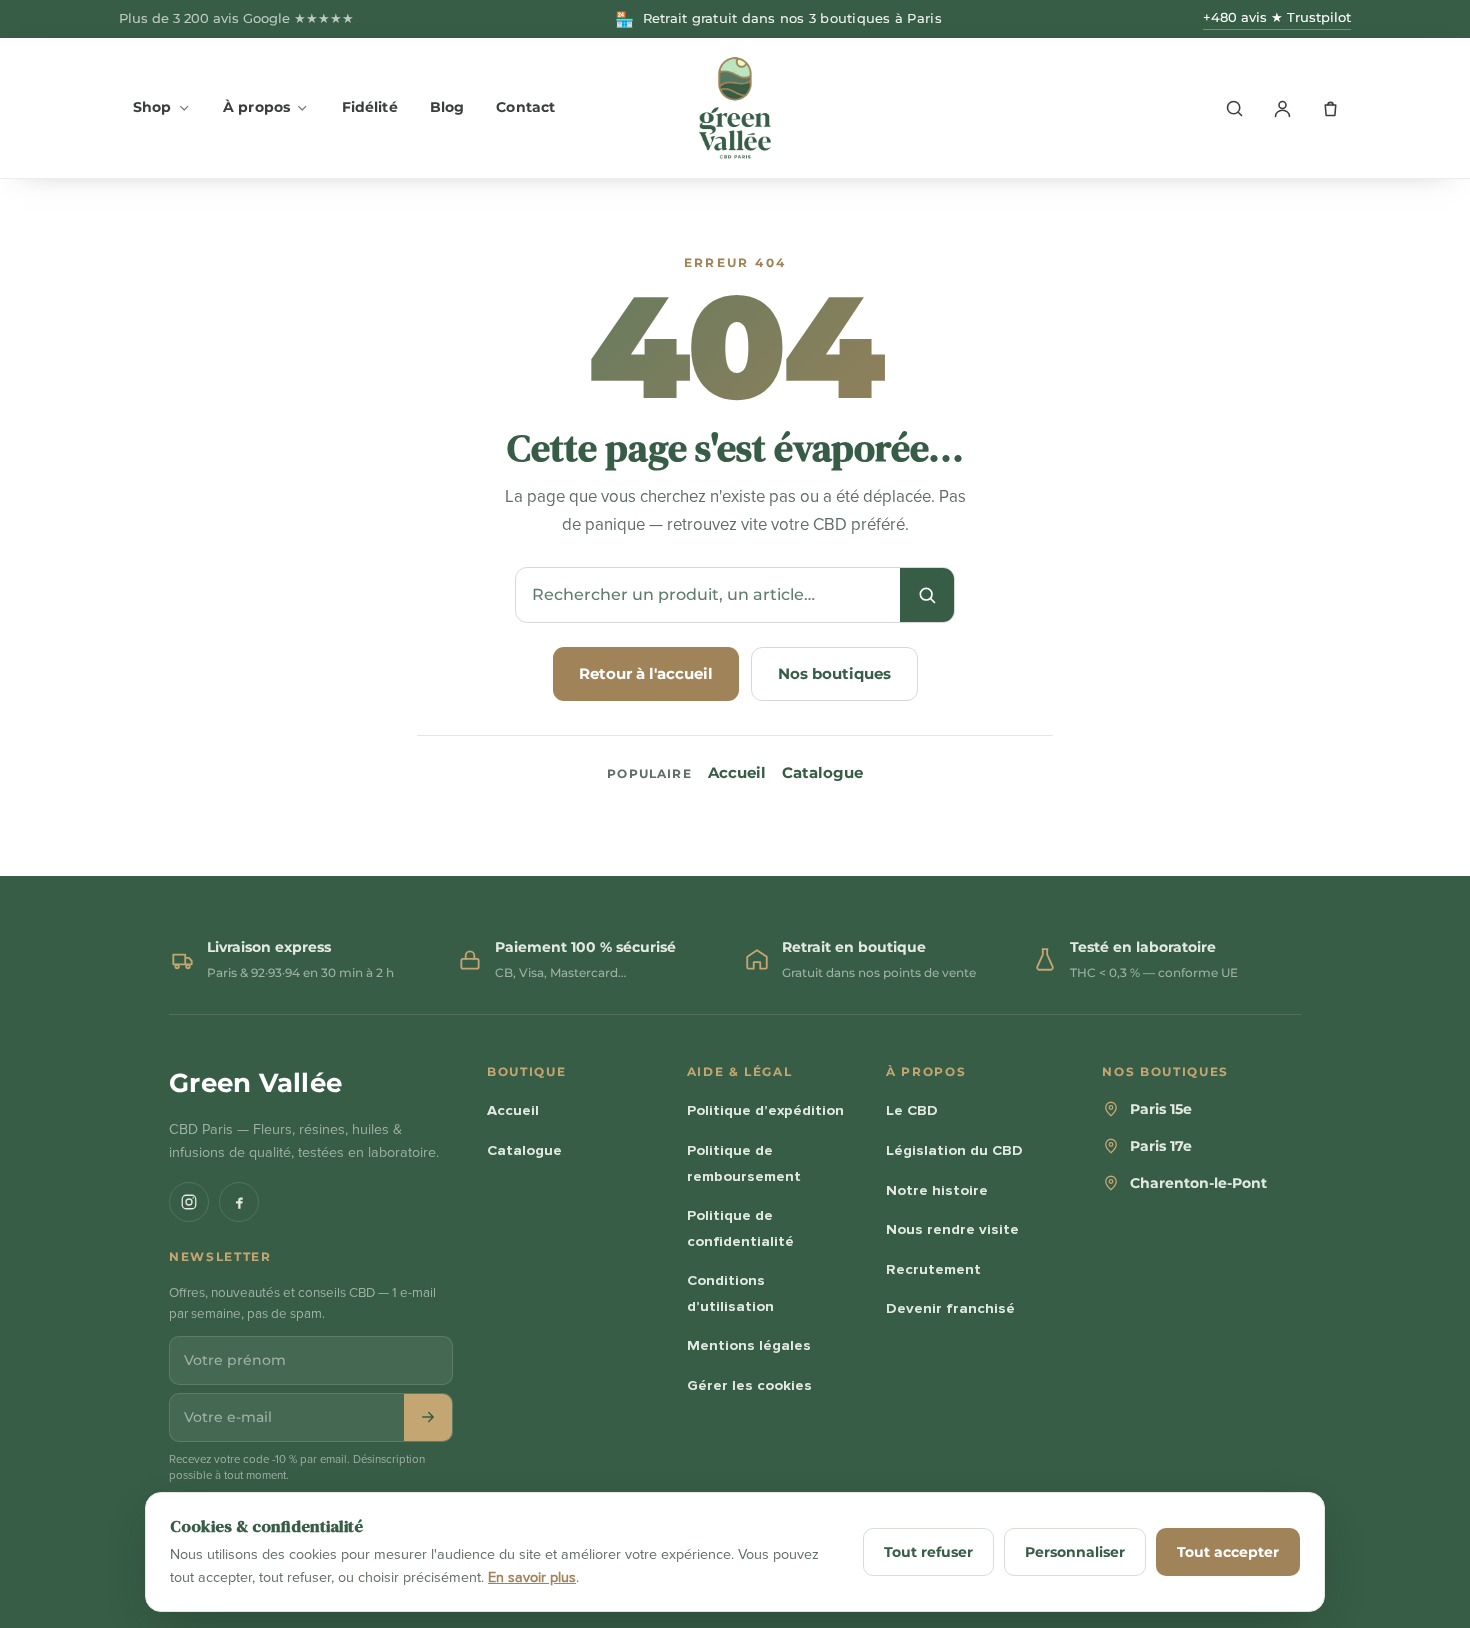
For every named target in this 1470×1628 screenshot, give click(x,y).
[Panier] (1330, 108)
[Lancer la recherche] (927, 595)
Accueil (737, 773)
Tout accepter (1228, 1552)
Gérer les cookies (749, 1385)
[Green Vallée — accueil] (735, 108)
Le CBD (912, 1110)
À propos (256, 107)
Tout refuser (928, 1552)
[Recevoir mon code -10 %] (428, 1417)
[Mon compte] (1282, 108)
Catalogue (822, 773)
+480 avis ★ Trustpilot (1277, 17)
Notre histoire (937, 1190)
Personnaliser (1075, 1552)
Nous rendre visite (952, 1229)
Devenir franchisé (950, 1308)
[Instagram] (189, 1202)
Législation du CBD (954, 1150)
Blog (447, 107)
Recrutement (933, 1269)
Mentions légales (749, 1345)
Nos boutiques (834, 673)
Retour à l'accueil (646, 673)
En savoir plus (532, 1577)
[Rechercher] (1234, 108)
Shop (152, 107)
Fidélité (370, 107)
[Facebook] (239, 1202)
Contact (525, 107)
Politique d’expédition (765, 1110)
